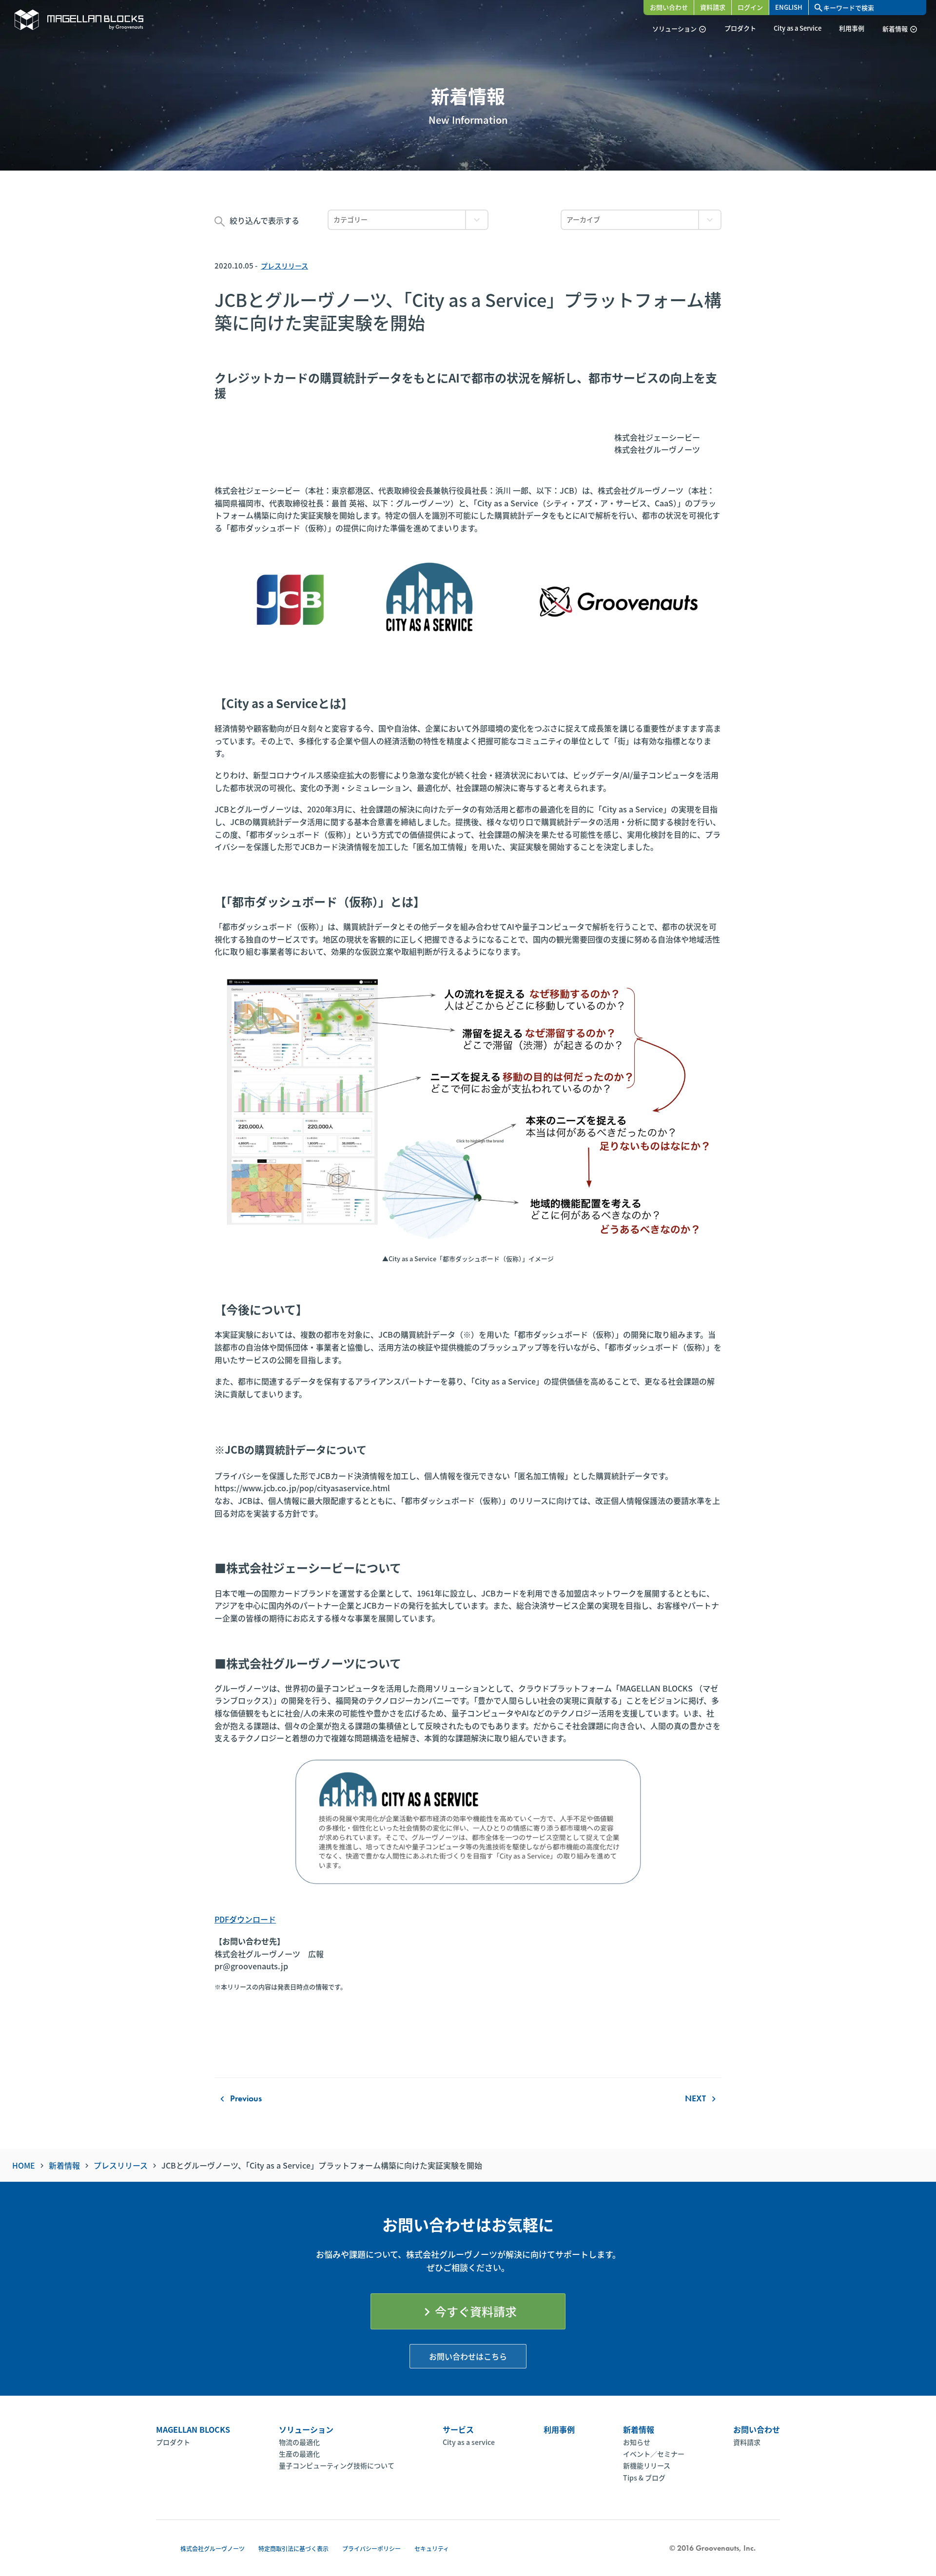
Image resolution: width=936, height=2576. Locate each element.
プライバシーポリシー (371, 2548)
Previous (239, 2098)
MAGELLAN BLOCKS (193, 2429)
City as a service (469, 2442)
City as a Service (798, 28)
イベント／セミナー (654, 2454)
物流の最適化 (299, 2442)
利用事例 (852, 28)
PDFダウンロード (245, 1919)
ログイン (750, 7)
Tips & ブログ (644, 2478)
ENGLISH (789, 7)
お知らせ (637, 2442)
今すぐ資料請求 (468, 2311)
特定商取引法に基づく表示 (293, 2548)
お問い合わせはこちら (468, 2356)
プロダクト (740, 28)
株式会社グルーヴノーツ (213, 2548)
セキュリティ (432, 2548)
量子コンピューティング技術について (337, 2465)
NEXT (702, 2098)
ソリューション (679, 29)
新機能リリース (647, 2465)
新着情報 (900, 29)
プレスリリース (284, 266)
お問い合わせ (669, 7)
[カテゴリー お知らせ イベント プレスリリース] (408, 220)
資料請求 (713, 7)
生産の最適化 (299, 2454)
